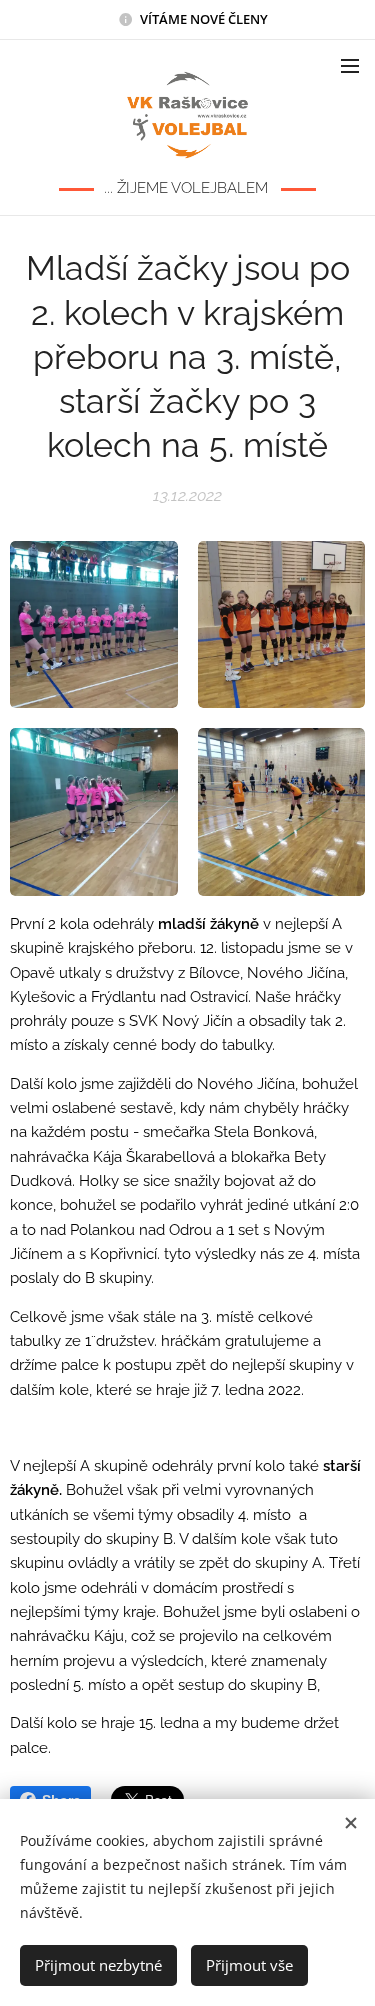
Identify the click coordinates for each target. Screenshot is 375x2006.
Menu (350, 65)
